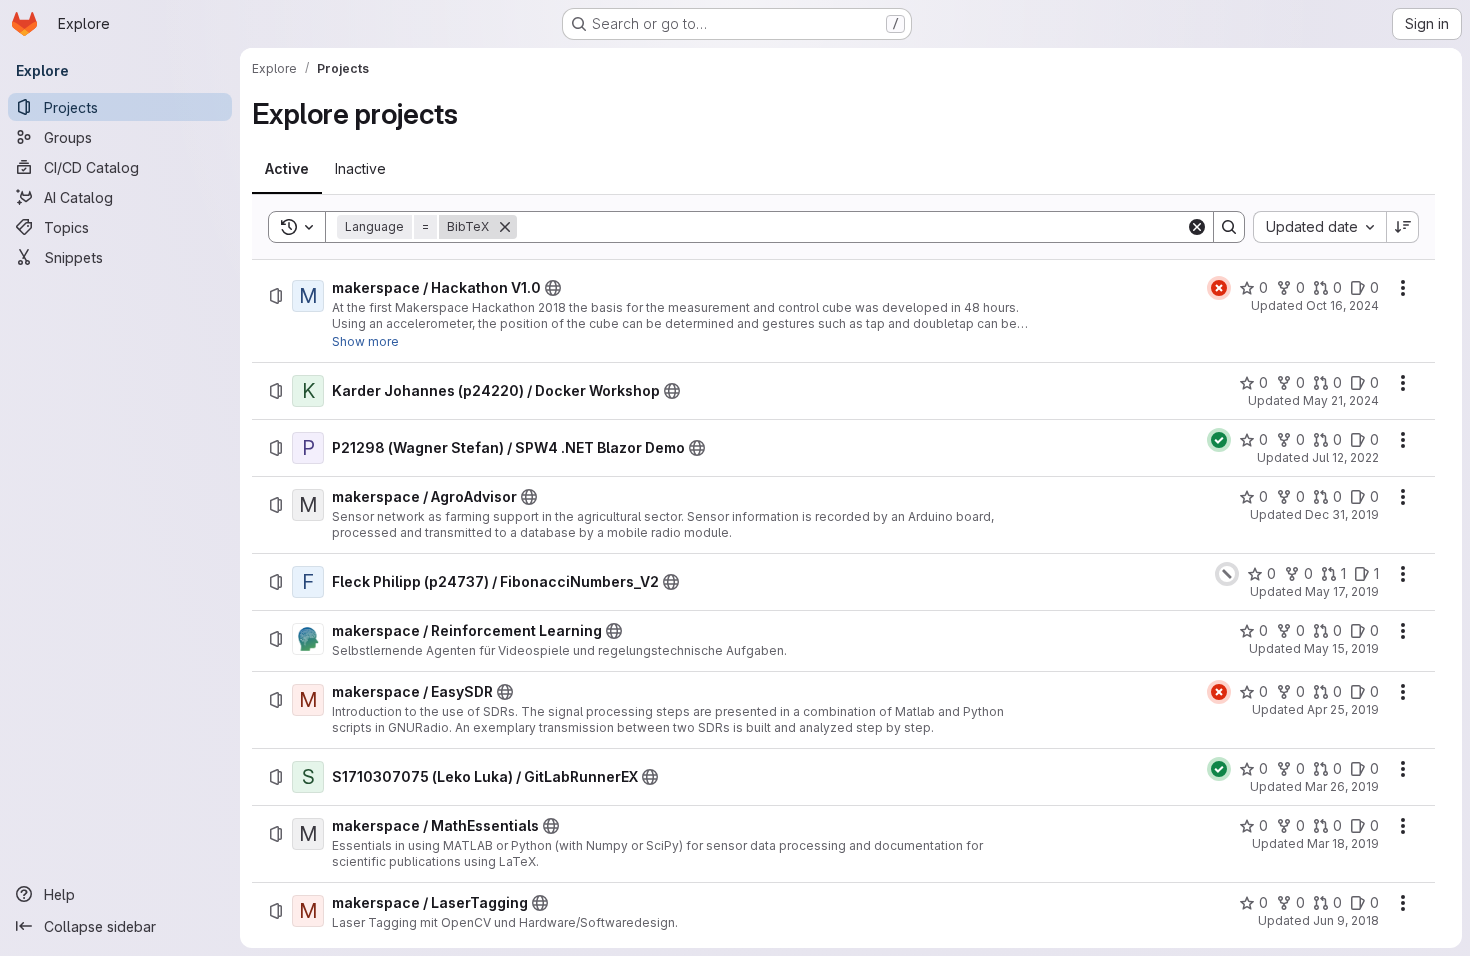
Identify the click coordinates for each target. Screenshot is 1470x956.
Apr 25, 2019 (1343, 709)
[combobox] (1319, 227)
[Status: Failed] (1219, 288)
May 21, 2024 (1341, 400)
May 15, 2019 (1341, 648)
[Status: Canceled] (1227, 574)
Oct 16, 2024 (1342, 305)
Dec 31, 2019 (1342, 514)
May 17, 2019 (1342, 591)
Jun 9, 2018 (1346, 920)
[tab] (287, 169)
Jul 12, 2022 (1345, 457)
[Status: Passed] (1219, 440)
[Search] (1229, 227)
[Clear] (1197, 227)
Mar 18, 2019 (1343, 843)
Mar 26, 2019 (1342, 786)
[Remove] (505, 227)
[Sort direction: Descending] (1403, 227)
